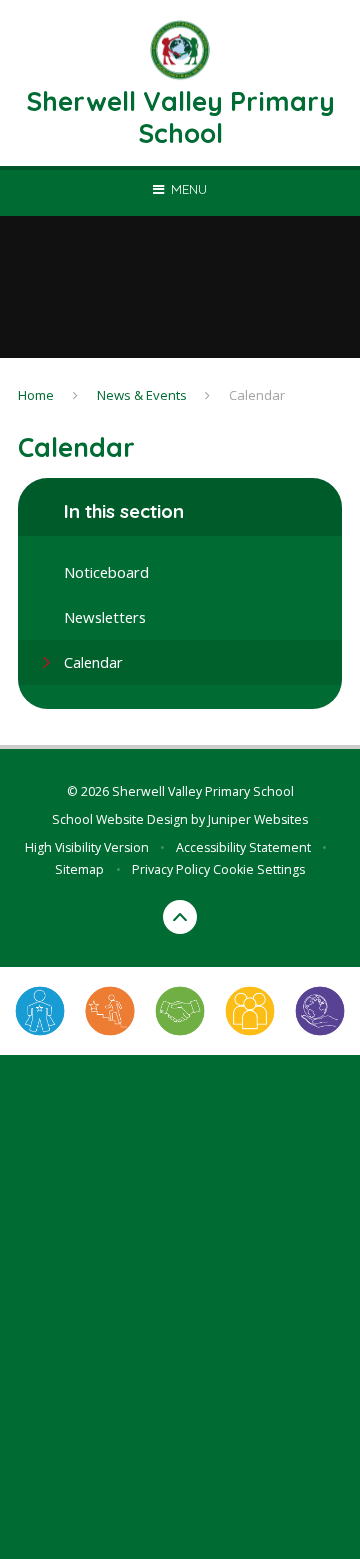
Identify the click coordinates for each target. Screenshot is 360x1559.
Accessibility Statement (243, 847)
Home (36, 395)
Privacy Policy (171, 869)
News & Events (142, 395)
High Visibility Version (87, 847)
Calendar (257, 395)
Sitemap (79, 869)
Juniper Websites (258, 819)
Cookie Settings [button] (259, 869)
